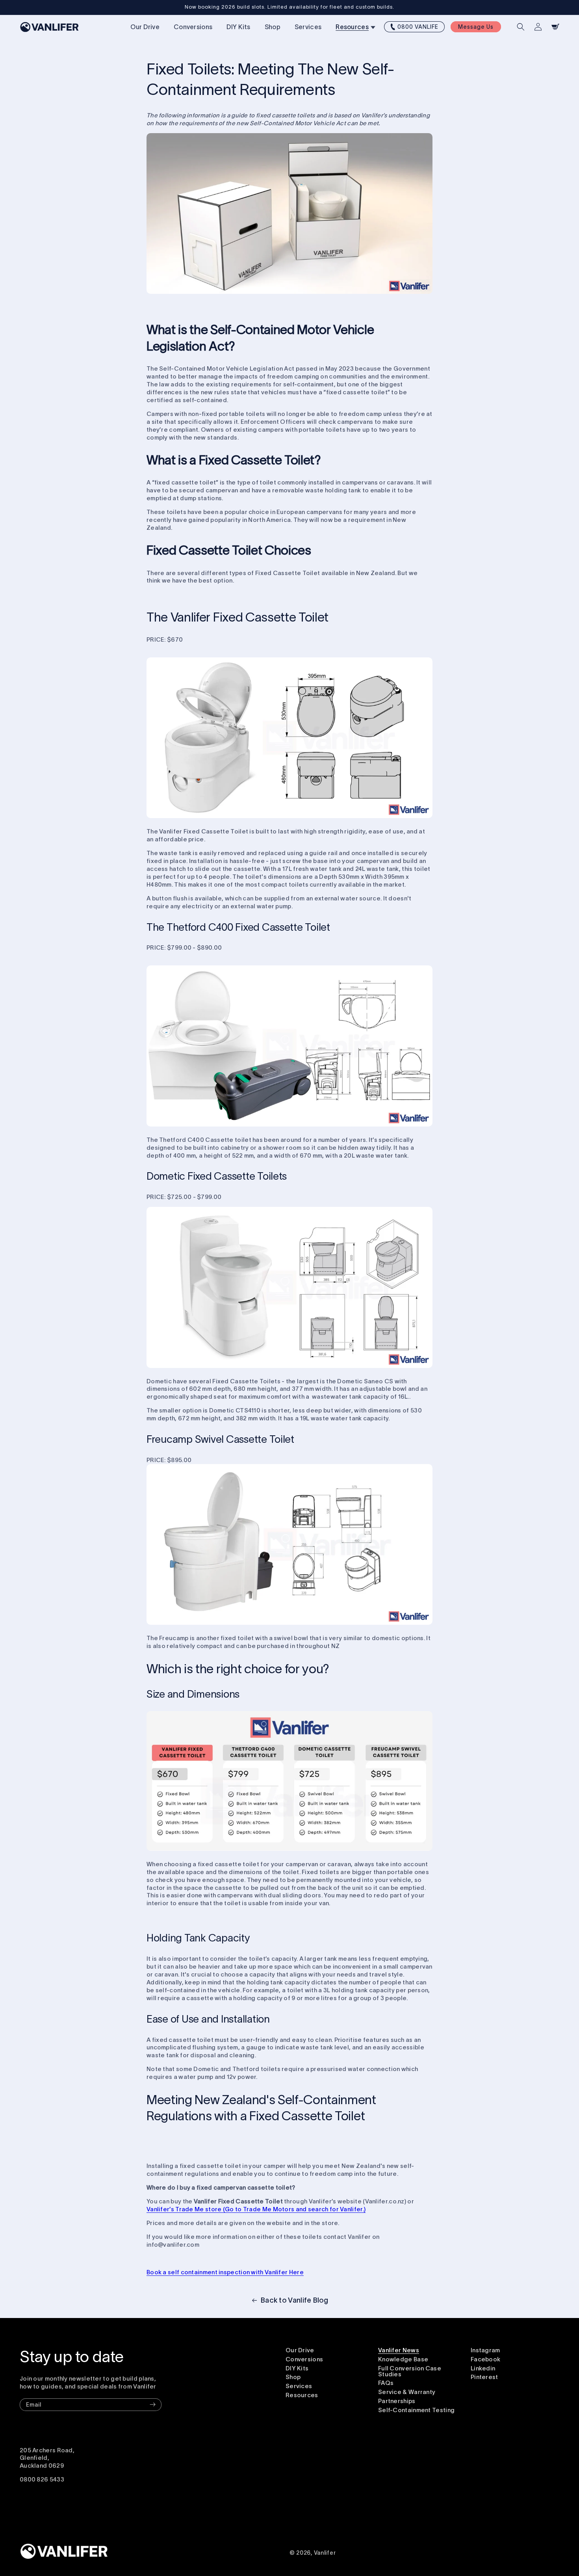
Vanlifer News (399, 2350)
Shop (293, 2377)
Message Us (476, 27)
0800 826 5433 (42, 2479)
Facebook (485, 2359)
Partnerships (397, 2401)
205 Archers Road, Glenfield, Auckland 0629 (47, 2458)
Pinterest (484, 2377)
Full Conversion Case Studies (410, 2371)
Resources (302, 2395)
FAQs (386, 2383)
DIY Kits (297, 2368)
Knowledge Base (403, 2359)
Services (299, 2386)
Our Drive (300, 2350)
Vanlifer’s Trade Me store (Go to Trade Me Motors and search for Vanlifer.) (256, 2209)
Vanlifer (325, 2553)
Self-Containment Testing (416, 2410)
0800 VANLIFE (418, 27)
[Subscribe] (152, 2405)
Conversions (304, 2359)
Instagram (485, 2350)
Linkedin (483, 2368)
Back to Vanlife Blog (294, 2300)
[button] (354, 27)
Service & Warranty (407, 2392)
